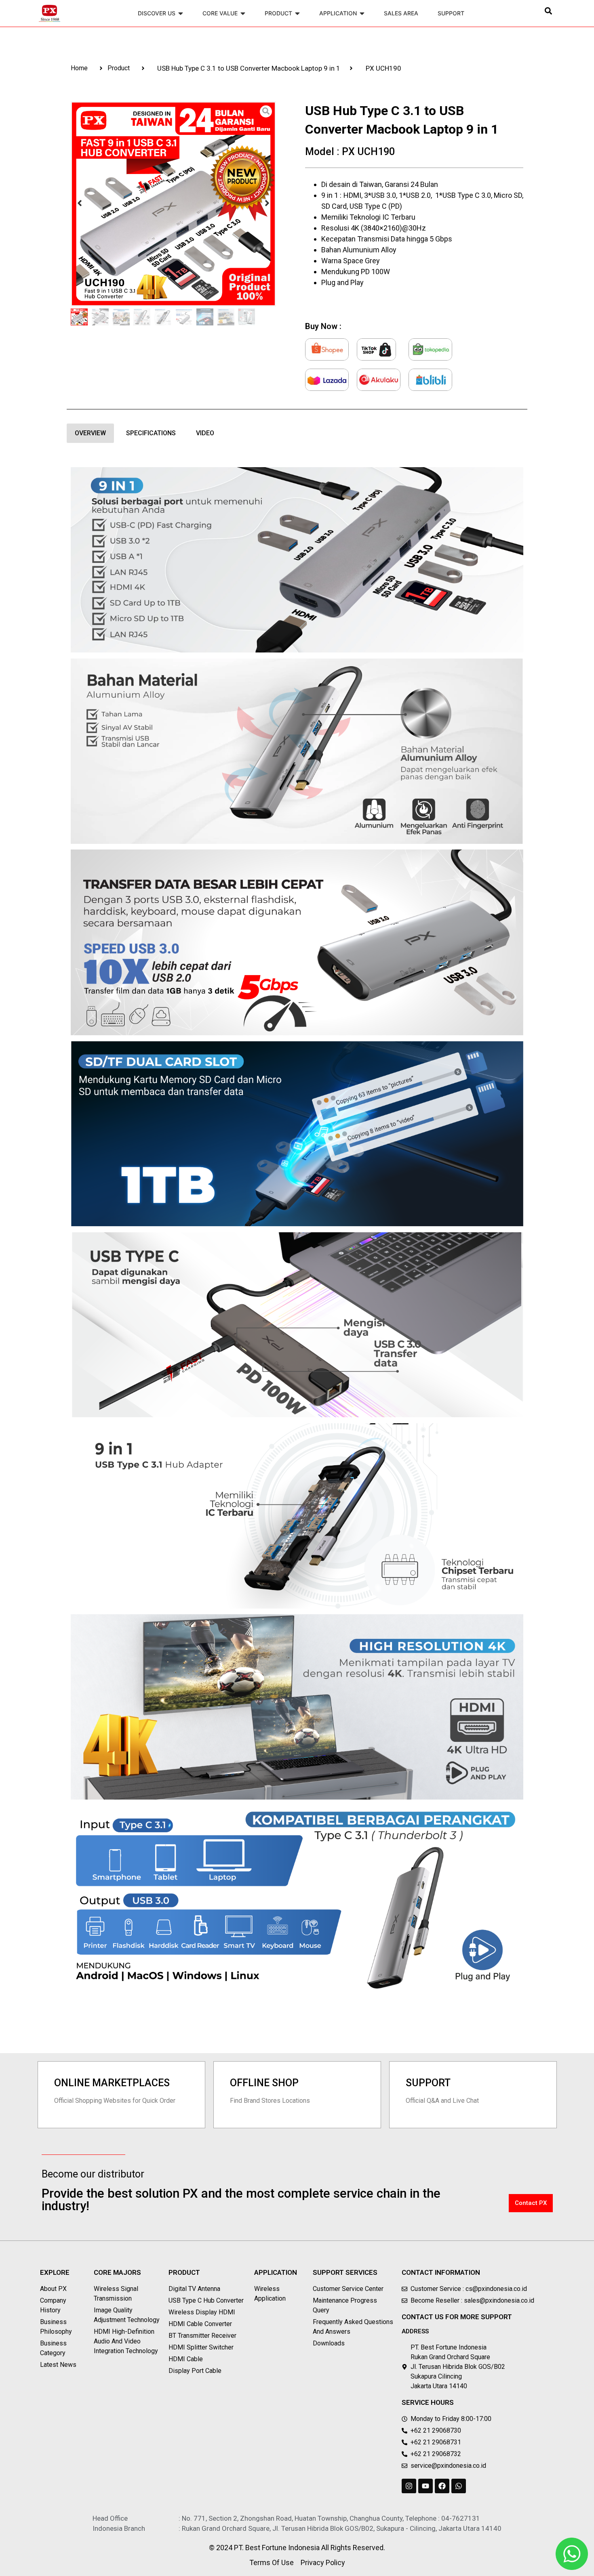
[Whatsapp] (459, 2486)
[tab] (90, 433)
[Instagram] (409, 2486)
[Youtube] (425, 2486)
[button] (549, 11)
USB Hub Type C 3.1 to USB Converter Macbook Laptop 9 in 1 (249, 68)
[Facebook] (442, 2486)
